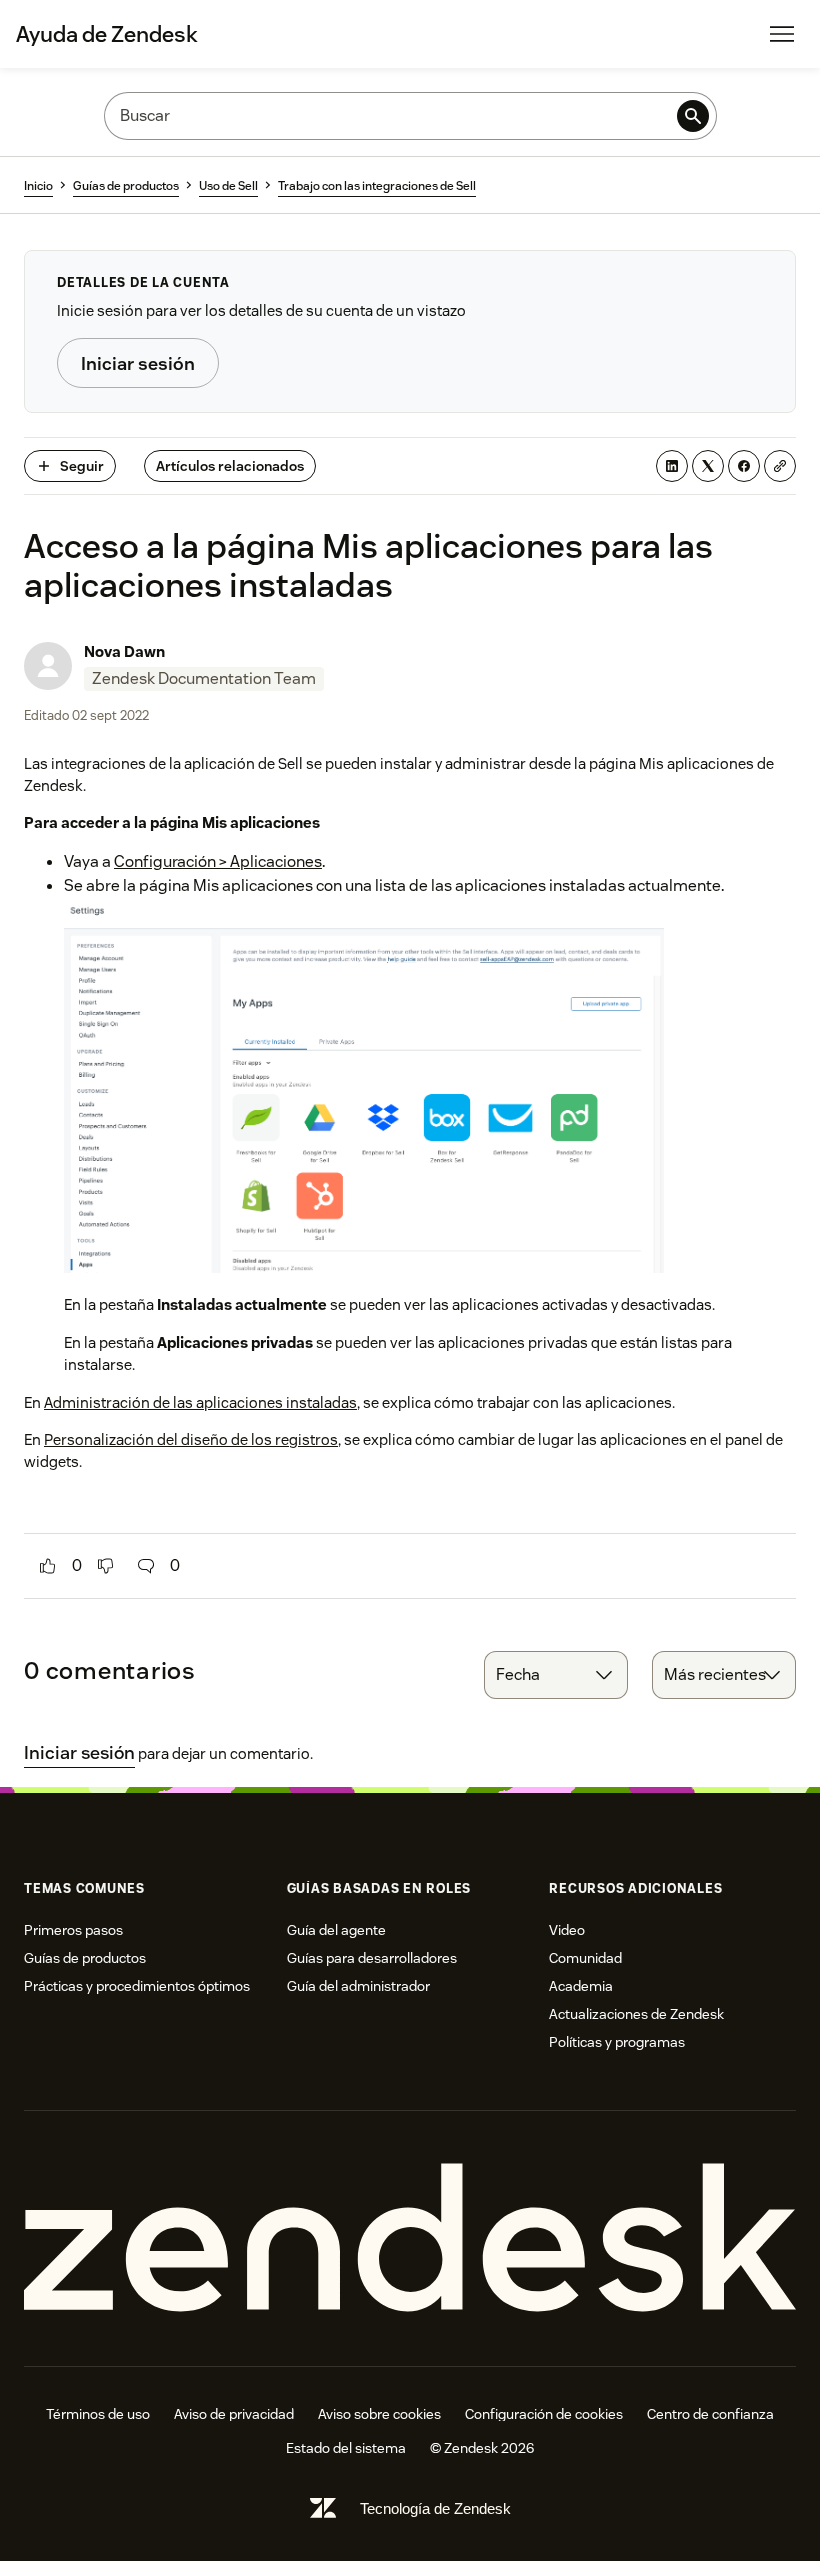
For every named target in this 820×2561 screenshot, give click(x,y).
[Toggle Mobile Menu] (782, 34)
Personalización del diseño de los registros (191, 1439)
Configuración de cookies (544, 2414)
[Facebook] (744, 466)
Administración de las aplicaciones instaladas (200, 1402)
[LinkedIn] (672, 466)
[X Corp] (708, 466)
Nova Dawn (124, 651)
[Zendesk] (410, 2238)
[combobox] (556, 1675)
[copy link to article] (780, 466)
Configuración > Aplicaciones (218, 861)
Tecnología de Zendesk (435, 2508)
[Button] (48, 1566)
